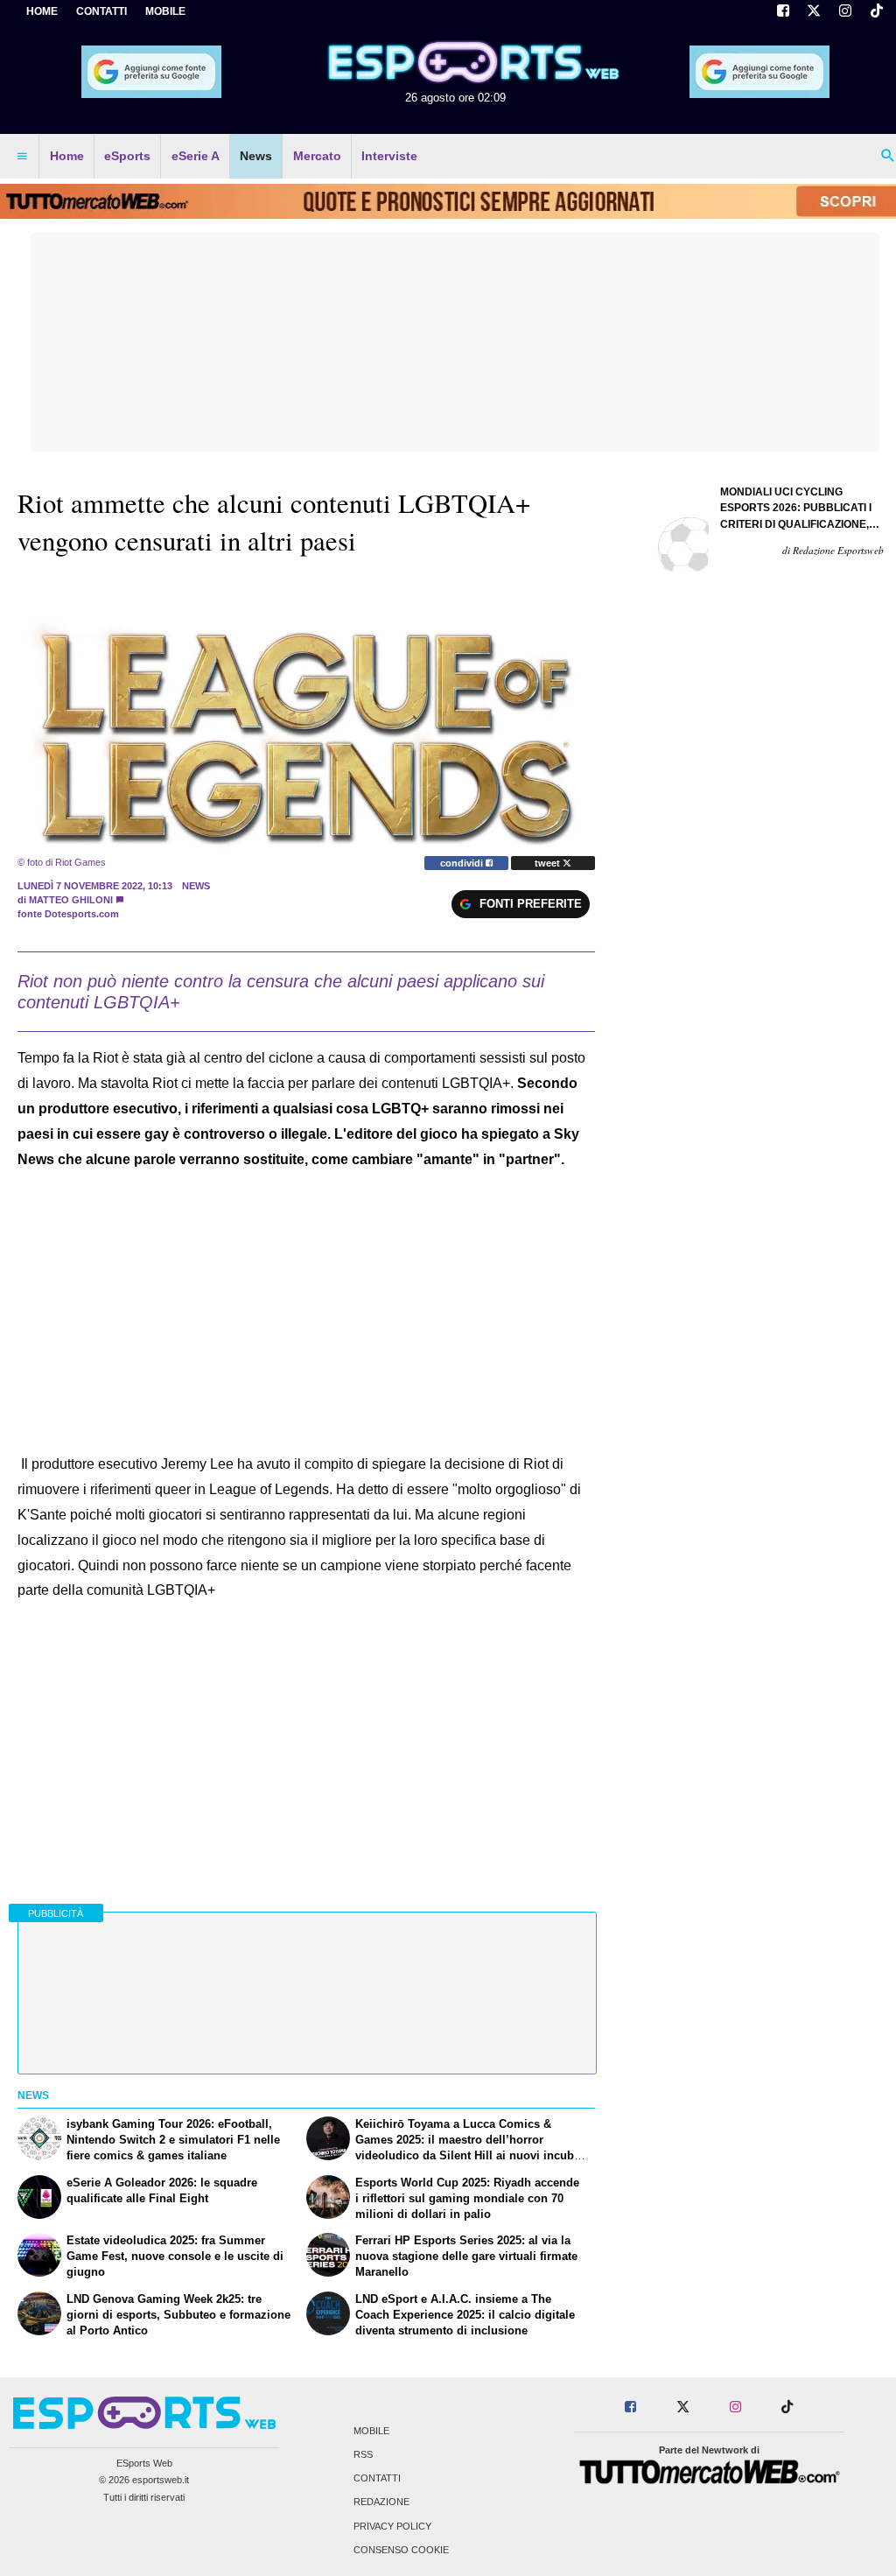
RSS (363, 2454)
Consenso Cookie (401, 2550)
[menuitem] (22, 157)
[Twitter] (815, 12)
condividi (463, 863)
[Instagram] (845, 12)
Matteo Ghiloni (71, 900)
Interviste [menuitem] (389, 156)
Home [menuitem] (67, 156)
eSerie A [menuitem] (196, 156)
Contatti (377, 2479)
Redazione (381, 2502)
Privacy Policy (392, 2526)
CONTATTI (101, 11)
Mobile (371, 2431)
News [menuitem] (256, 156)
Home (42, 11)
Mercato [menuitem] (317, 156)
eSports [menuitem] (127, 156)
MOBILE (165, 11)
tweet (549, 863)
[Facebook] (783, 12)
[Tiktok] (877, 12)
